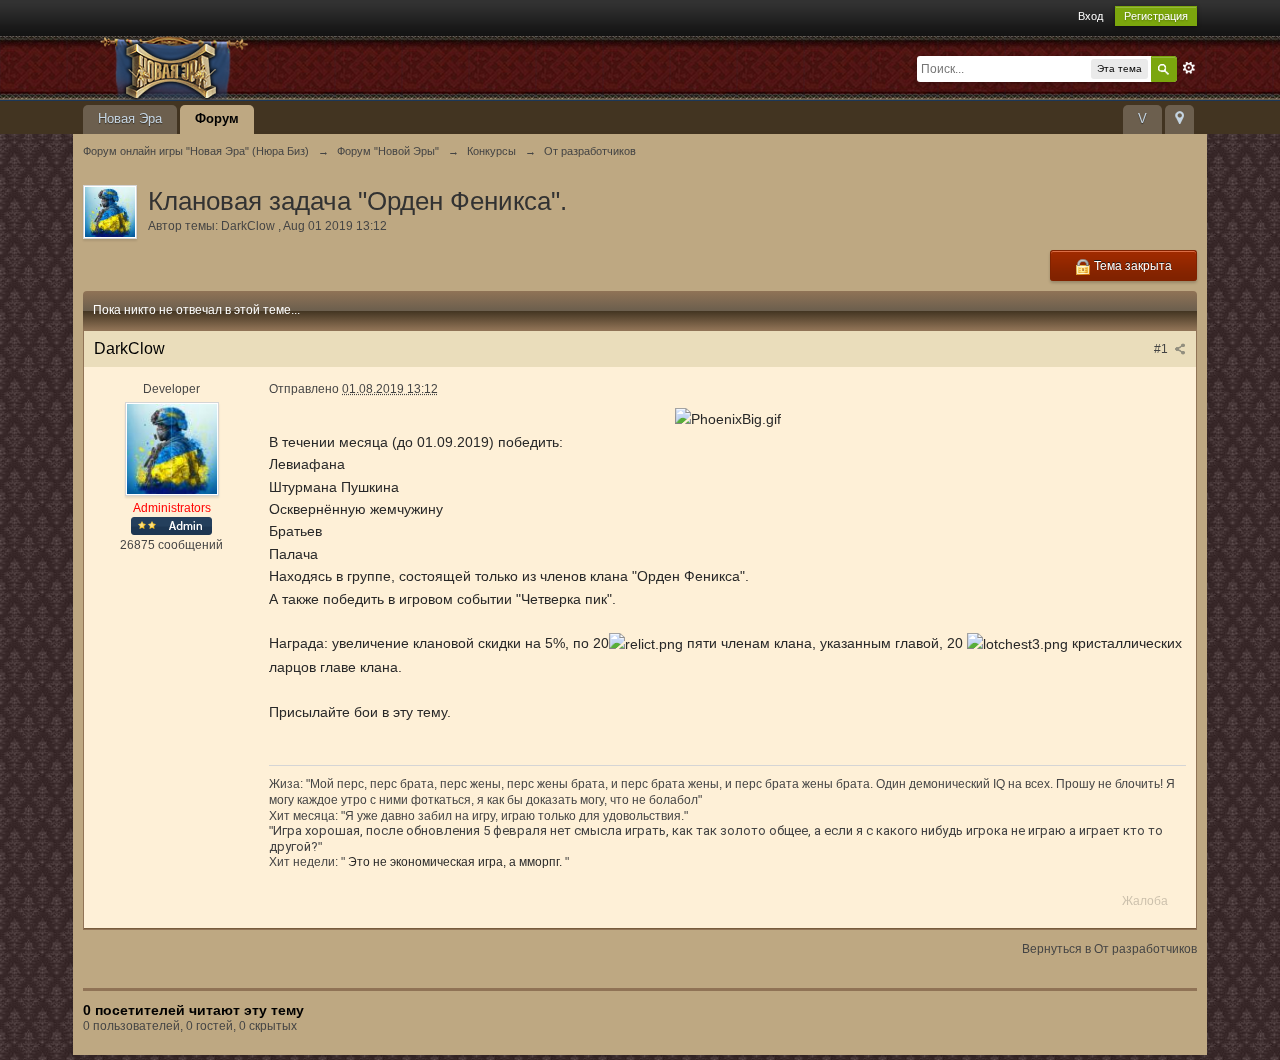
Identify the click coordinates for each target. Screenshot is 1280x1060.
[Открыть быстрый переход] (1179, 119)
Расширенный (1189, 68)
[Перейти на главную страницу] (262, 66)
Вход (1090, 16)
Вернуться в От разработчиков (1109, 949)
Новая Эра (130, 118)
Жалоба (1145, 901)
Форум (217, 118)
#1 (1162, 349)
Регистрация (1156, 16)
